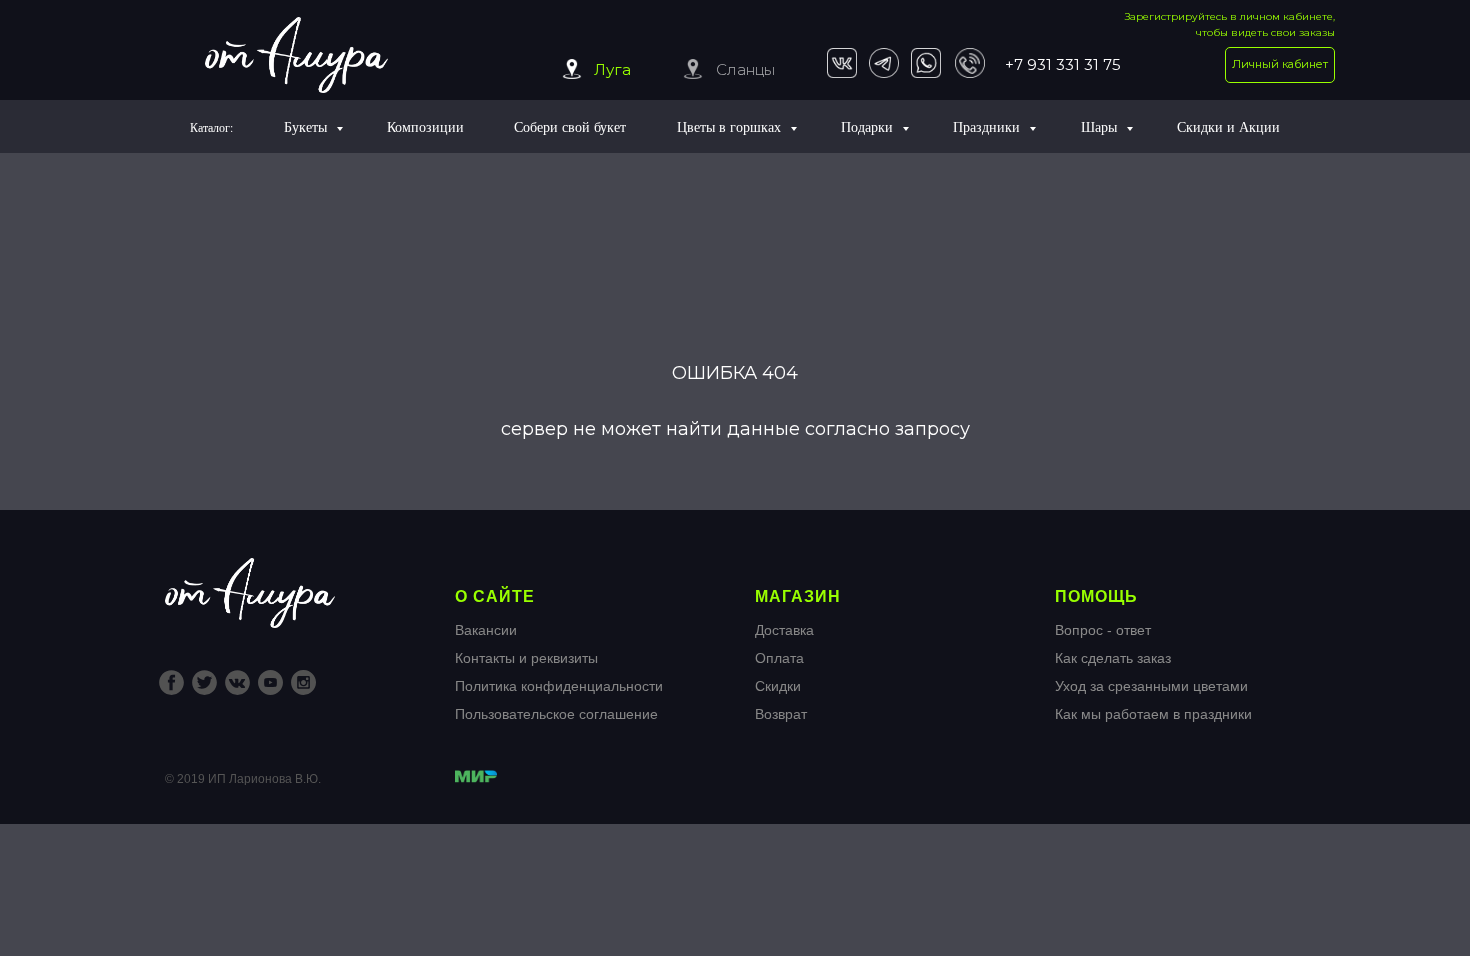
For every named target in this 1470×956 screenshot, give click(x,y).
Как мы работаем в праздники (1153, 714)
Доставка (784, 630)
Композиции (425, 126)
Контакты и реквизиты (526, 658)
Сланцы (745, 69)
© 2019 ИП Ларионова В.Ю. (243, 779)
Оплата (779, 658)
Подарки (869, 126)
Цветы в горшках (731, 126)
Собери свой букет (570, 126)
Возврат (781, 714)
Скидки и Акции (1228, 126)
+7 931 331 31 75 (1063, 64)
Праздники (988, 126)
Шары (1101, 126)
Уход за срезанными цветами (1151, 686)
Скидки (778, 686)
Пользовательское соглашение (556, 714)
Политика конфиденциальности (559, 686)
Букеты (307, 126)
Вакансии (486, 630)
